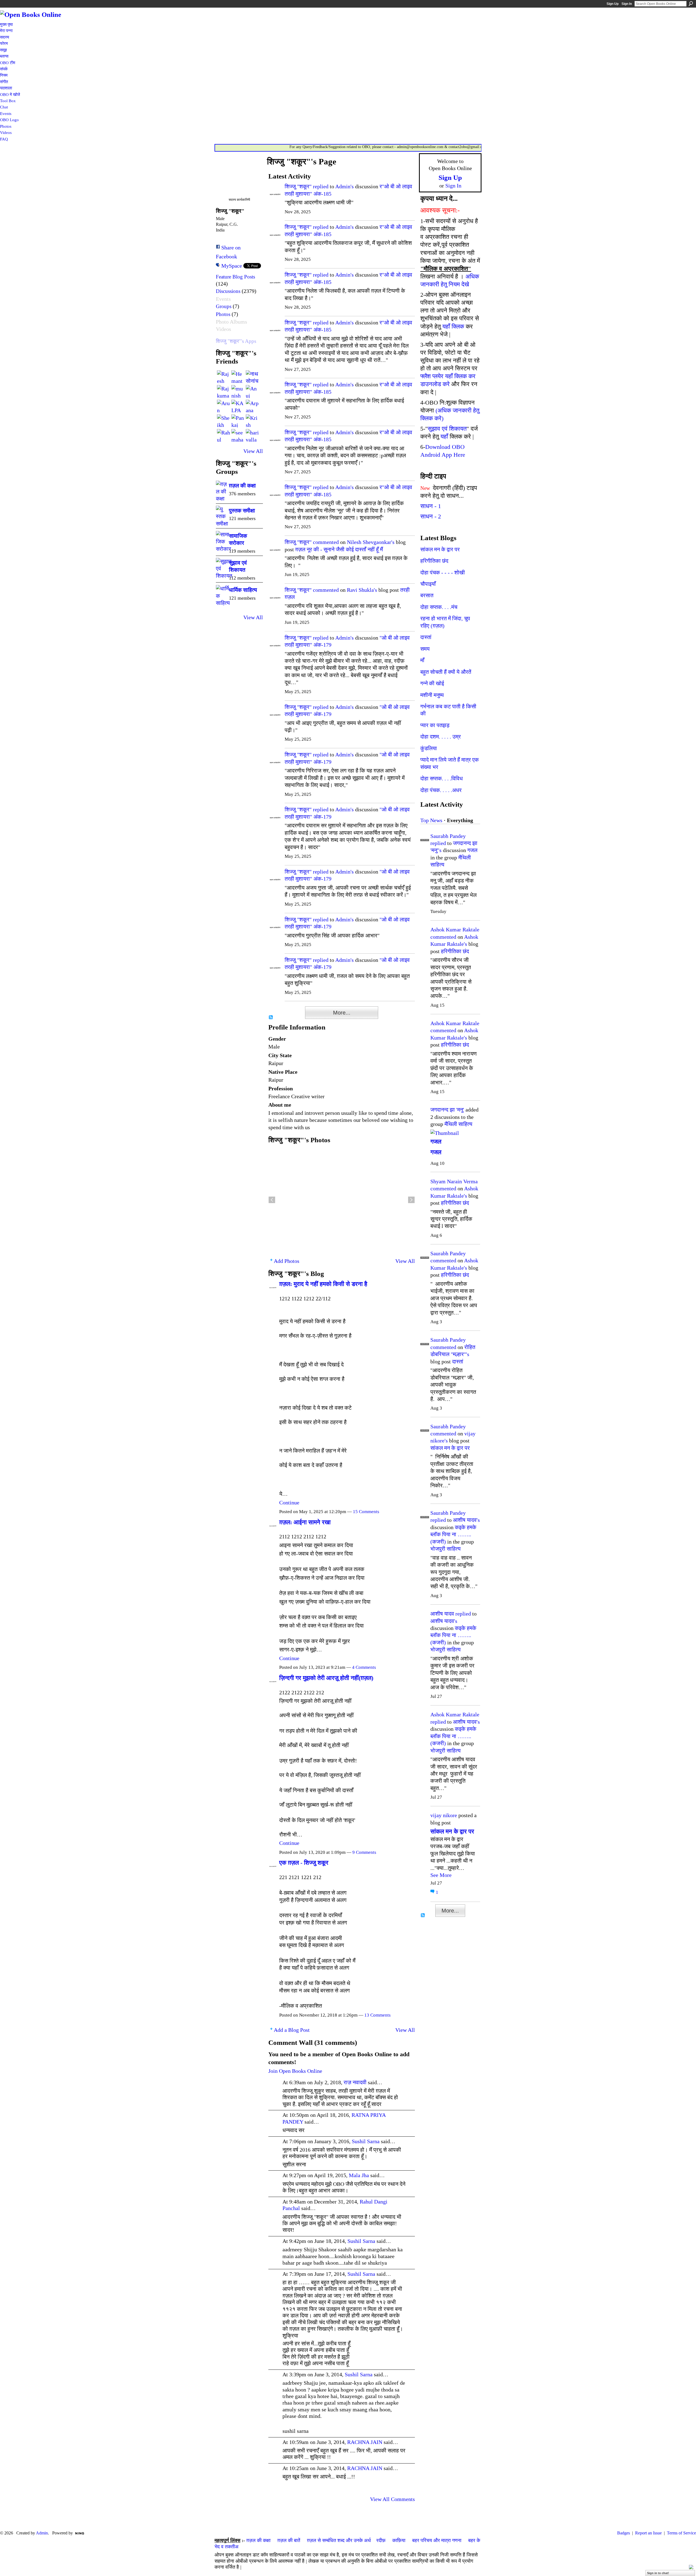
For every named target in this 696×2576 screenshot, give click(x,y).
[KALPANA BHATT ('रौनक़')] (238, 406)
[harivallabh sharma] (252, 436)
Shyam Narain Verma (454, 1181)
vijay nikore (444, 1815)
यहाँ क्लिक (453, 326)
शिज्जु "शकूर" (298, 186)
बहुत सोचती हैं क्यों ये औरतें (446, 672)
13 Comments (377, 2015)
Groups (224, 306)
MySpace (232, 266)
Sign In (627, 4)
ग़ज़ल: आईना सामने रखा (305, 1522)
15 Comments (366, 1512)
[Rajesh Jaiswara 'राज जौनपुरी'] (223, 377)
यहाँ (444, 436)
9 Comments (364, 1852)
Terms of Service (681, 2533)
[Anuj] (252, 392)
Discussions (228, 291)
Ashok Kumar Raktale (455, 929)
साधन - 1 (431, 506)
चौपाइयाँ (428, 584)
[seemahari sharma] (238, 436)
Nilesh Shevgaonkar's (371, 542)
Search (691, 4)
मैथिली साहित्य (458, 1124)
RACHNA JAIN (365, 2442)
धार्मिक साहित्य (243, 590)
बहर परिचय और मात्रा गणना (437, 2540)
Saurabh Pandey (448, 836)
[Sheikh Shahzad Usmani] (223, 421)
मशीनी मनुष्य (432, 695)
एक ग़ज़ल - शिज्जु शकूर (304, 1863)
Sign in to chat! (658, 2573)
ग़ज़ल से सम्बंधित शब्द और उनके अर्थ (339, 2540)
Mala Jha (359, 2175)
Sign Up (613, 4)
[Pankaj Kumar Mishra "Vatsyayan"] (238, 421)
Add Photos (287, 1261)
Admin (42, 2533)
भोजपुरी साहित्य (445, 1549)
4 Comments (364, 1667)
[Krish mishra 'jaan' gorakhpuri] (252, 421)
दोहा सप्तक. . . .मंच (439, 607)
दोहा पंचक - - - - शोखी (443, 572)
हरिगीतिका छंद (434, 561)
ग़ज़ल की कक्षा (258, 2540)
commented (326, 542)
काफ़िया (399, 2540)
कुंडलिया (429, 748)
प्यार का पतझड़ (435, 725)
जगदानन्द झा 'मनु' (447, 1110)
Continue (289, 1503)
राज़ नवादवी (355, 2082)
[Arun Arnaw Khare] (223, 406)
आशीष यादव (442, 1614)
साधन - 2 (431, 516)
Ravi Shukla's (362, 590)
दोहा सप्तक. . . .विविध (442, 778)
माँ (422, 660)
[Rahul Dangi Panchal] (223, 436)
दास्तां (426, 637)
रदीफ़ (381, 2540)
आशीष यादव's (466, 1520)
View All (253, 451)
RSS (271, 1018)
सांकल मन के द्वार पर (440, 549)
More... (342, 1013)
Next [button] (411, 1200)
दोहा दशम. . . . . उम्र (441, 737)
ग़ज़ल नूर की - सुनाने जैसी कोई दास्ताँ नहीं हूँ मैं (339, 549)
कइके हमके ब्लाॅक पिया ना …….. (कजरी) (453, 1534)
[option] (342, 1200)
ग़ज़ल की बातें (289, 2540)
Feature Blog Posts (235, 277)
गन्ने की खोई (432, 683)
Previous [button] (272, 1200)
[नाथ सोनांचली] (252, 377)
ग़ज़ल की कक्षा (242, 486)
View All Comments (392, 2499)
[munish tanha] (238, 392)
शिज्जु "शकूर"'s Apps (236, 341)
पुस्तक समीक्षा (242, 511)
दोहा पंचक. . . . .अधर (441, 790)
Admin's (344, 186)
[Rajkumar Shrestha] (223, 392)
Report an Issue (648, 2533)
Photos (223, 314)
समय (425, 649)
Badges (624, 2533)
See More (441, 1875)
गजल (472, 850)
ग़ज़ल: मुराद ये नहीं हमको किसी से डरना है (323, 1284)
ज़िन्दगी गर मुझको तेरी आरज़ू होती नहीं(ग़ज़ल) (326, 1678)
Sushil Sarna (366, 2141)
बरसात (427, 595)
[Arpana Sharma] (252, 406)
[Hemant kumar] (238, 377)
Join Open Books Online (295, 2071)
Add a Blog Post (292, 2030)
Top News (431, 820)
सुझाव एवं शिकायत (447, 429)
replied (321, 186)
